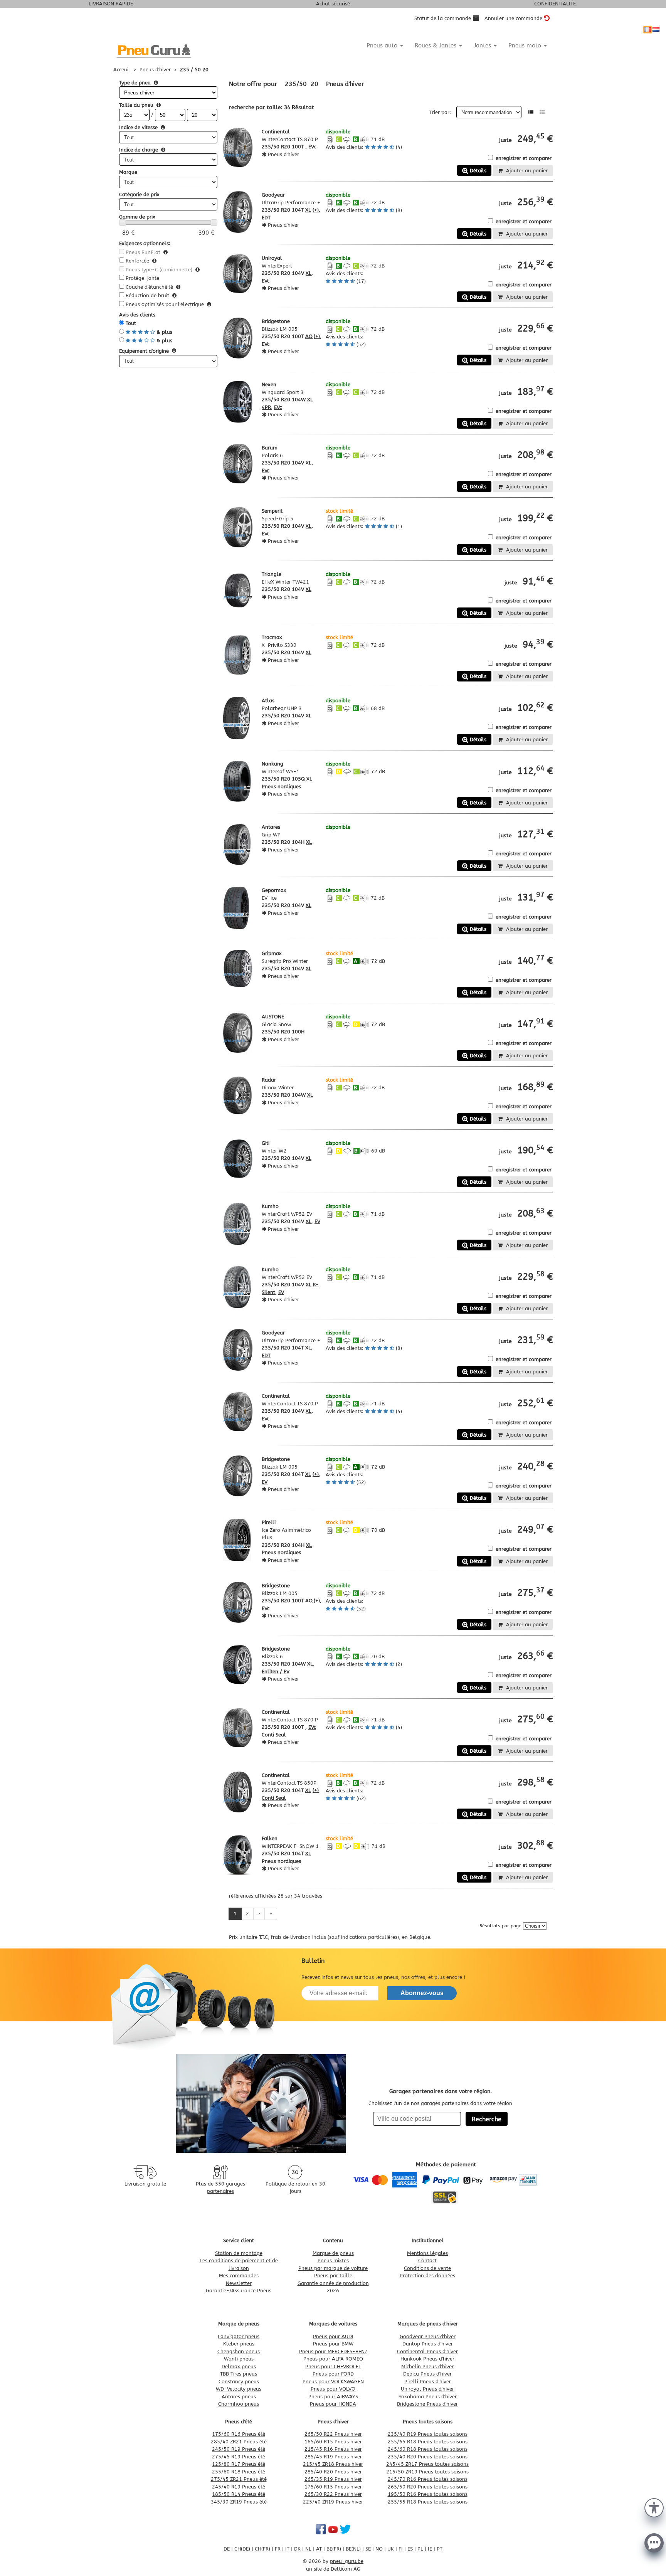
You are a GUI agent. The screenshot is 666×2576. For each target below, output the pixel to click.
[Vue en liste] (531, 112)
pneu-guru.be (347, 2561)
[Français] (647, 30)
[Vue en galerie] (542, 112)
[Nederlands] (656, 30)
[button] (654, 2507)
